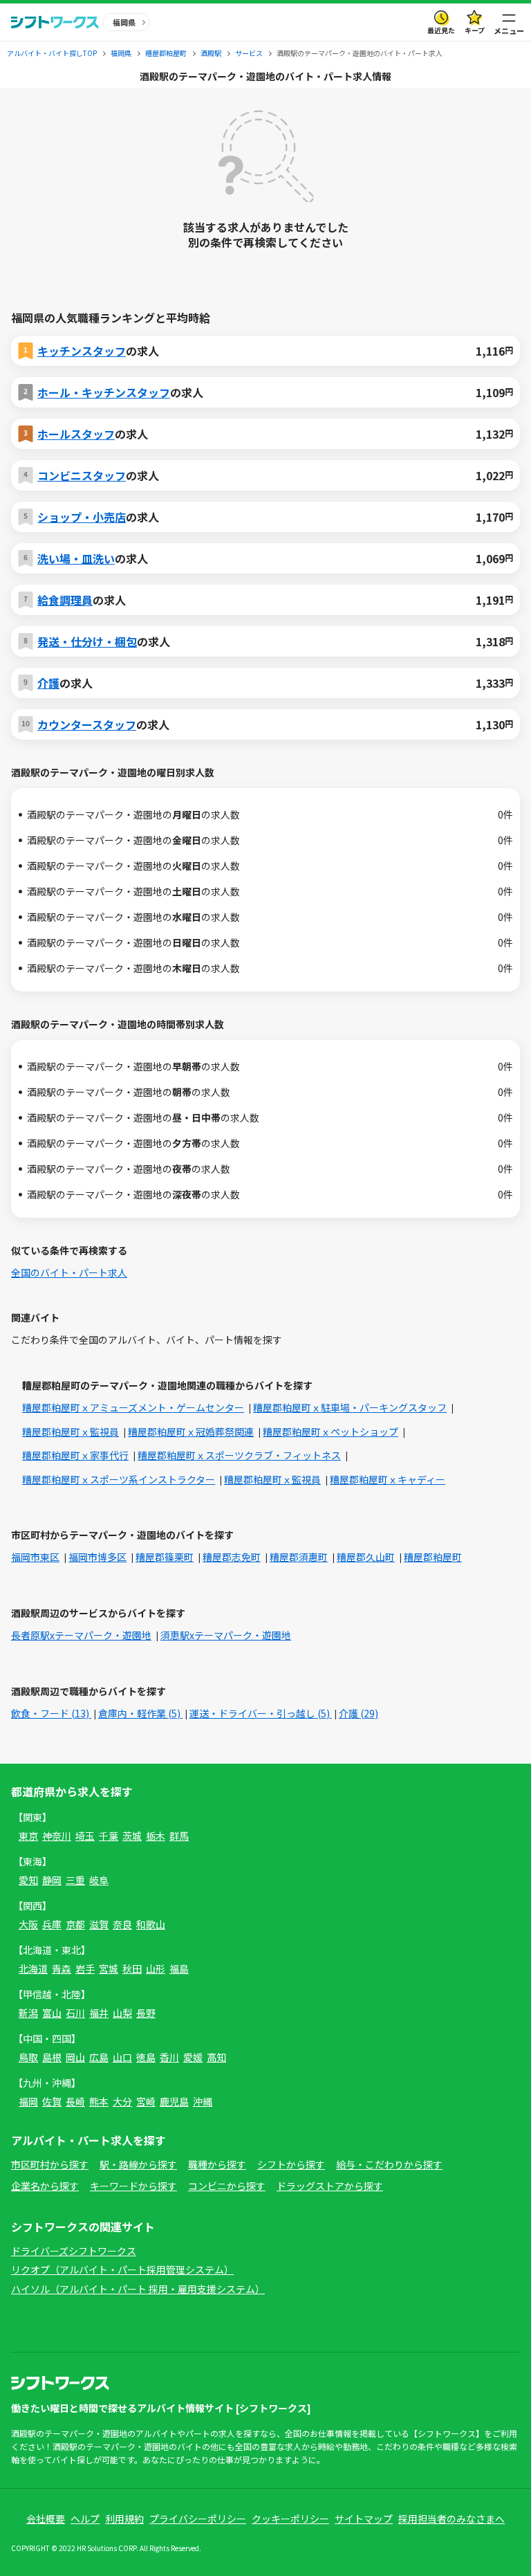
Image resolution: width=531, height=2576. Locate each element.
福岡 (28, 2101)
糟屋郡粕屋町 (433, 1557)
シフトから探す (291, 2164)
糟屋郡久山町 (366, 1557)
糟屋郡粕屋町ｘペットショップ (330, 1432)
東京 (28, 1836)
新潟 (28, 2013)
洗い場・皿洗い (76, 558)
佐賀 (52, 2101)
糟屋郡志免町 (232, 1557)
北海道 (33, 1968)
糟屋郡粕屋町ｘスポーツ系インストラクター (119, 1479)
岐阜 (99, 1880)
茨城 (132, 1836)
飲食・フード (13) (51, 1713)
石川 (75, 2013)
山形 (156, 1968)
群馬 (179, 1836)
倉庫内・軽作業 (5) (140, 1713)
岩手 (85, 1968)
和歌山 (151, 1924)
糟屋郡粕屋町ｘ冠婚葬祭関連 (191, 1432)
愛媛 (193, 2057)
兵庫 (52, 1924)
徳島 (146, 2057)
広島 (99, 2057)
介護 (48, 683)
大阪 (28, 1924)
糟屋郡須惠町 (299, 1557)
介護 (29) (358, 1713)
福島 (179, 1968)
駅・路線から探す (138, 2164)
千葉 (109, 1836)
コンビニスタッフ (82, 475)
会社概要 (46, 2519)
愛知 (28, 1880)
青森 (62, 1968)
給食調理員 (65, 600)
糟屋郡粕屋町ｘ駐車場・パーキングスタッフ (350, 1407)
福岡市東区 (35, 1557)
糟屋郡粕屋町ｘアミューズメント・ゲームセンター (133, 1407)
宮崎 (146, 2101)
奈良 (122, 1924)
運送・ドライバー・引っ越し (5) (261, 1713)
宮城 (109, 1968)
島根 (52, 2057)
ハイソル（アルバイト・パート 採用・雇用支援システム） (138, 2289)
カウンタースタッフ (87, 724)
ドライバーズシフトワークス (74, 2251)
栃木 (156, 1836)
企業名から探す (45, 2186)
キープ (475, 30)
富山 (52, 2013)
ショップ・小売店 (82, 517)
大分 (122, 2101)
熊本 (99, 2101)
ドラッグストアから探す (330, 2186)
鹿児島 (174, 2101)
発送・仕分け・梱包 (87, 641)
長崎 (75, 2101)
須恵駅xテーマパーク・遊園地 (226, 1635)
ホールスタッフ (76, 434)
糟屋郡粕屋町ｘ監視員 (71, 1432)
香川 (169, 2057)
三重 (75, 1880)
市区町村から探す (50, 2164)
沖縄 (203, 2101)
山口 (122, 2057)
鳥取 (28, 2057)
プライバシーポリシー (198, 2519)
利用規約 (124, 2519)
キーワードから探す (133, 2186)
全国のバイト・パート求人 (69, 1272)
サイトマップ (364, 2519)
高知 (216, 2057)
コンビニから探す (227, 2186)
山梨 (122, 2013)
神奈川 (57, 1836)
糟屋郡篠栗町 (165, 1557)
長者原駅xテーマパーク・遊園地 (81, 1635)
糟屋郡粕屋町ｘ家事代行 (75, 1455)
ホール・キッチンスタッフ (104, 392)
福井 (99, 2013)
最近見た (441, 30)
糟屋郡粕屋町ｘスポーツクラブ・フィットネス (239, 1455)
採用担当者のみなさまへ (451, 2519)
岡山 (75, 2057)
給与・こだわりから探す (389, 2164)
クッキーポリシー (290, 2519)
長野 (146, 2013)
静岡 (52, 1880)
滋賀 (99, 1924)
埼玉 (85, 1836)
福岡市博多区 (97, 1557)
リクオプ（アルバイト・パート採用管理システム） (122, 2269)
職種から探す (217, 2164)
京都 (75, 1924)
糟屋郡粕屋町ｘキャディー (388, 1479)
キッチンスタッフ (82, 351)
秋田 (132, 1968)
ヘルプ (85, 2519)
